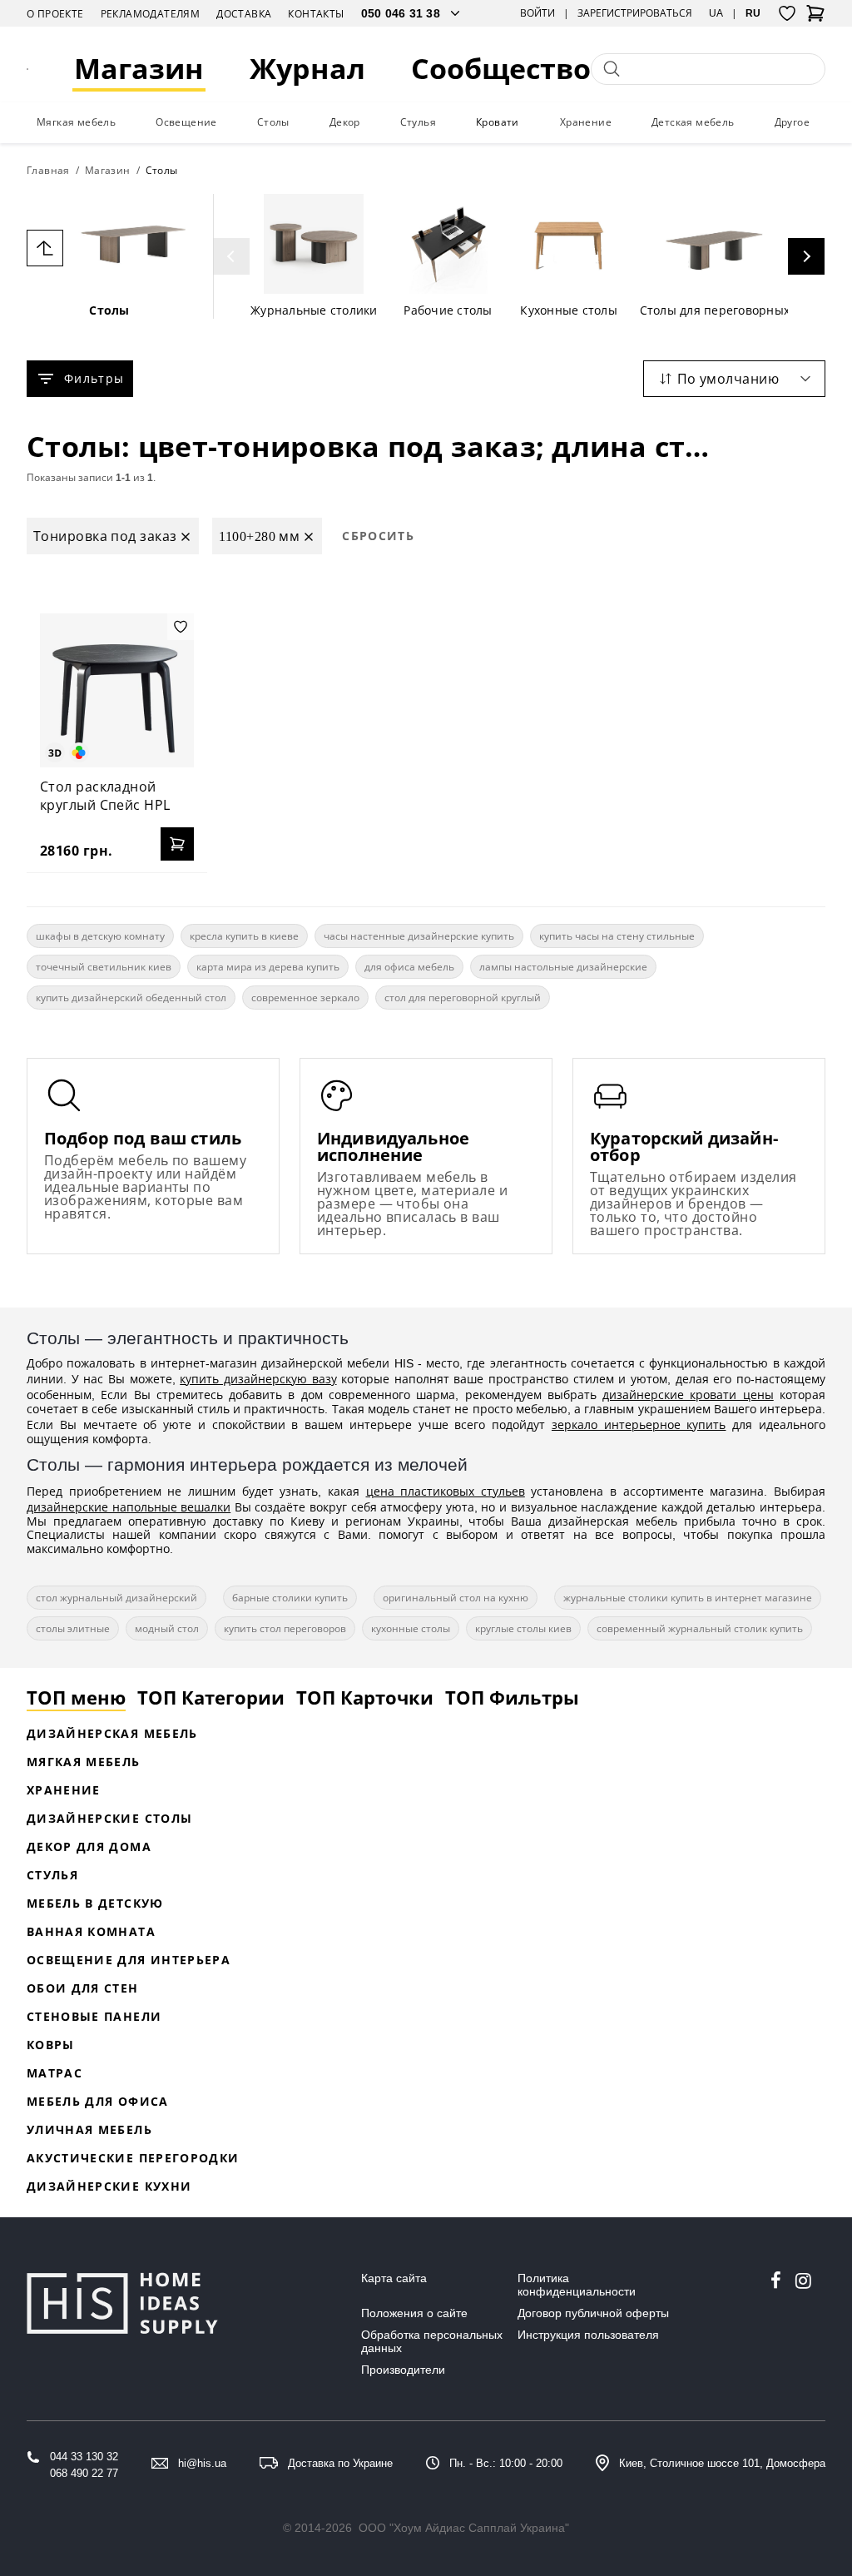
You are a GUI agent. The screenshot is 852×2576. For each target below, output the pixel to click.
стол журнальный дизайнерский (116, 1598)
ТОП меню (76, 1697)
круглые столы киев (523, 1628)
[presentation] (231, 256)
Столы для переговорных (715, 310)
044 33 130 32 (84, 2457)
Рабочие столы (448, 310)
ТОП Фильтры (512, 1697)
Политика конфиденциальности (577, 2285)
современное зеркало (305, 998)
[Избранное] (787, 13)
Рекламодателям (151, 14)
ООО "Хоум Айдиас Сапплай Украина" (464, 2528)
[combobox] (734, 379)
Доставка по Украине (340, 2463)
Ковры (51, 2045)
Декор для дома (89, 1846)
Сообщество (501, 69)
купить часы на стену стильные (617, 936)
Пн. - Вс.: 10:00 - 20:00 (506, 2463)
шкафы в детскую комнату (100, 936)
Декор (345, 122)
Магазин (139, 69)
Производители (403, 2370)
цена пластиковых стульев (446, 1491)
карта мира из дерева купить (268, 967)
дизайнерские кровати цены (688, 1395)
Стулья (418, 122)
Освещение (186, 122)
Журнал (307, 69)
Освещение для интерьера (129, 1960)
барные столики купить (290, 1598)
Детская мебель (693, 122)
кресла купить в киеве (244, 936)
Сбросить (378, 536)
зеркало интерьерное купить (639, 1424)
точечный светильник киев (104, 967)
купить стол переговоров (285, 1628)
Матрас (54, 2073)
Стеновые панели (94, 2016)
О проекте (55, 14)
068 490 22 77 (84, 2473)
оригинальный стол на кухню (456, 1598)
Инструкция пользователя (588, 2335)
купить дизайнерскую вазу (258, 1379)
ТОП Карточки (365, 1697)
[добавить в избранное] (181, 627)
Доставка (244, 14)
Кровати (498, 122)
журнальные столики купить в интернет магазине (688, 1598)
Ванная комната (91, 1931)
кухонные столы (411, 1628)
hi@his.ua (202, 2463)
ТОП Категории (211, 1697)
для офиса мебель (409, 967)
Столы (273, 122)
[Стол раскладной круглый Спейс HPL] (117, 690)
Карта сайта (394, 2278)
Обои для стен (83, 1988)
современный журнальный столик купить (700, 1628)
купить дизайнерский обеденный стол (131, 998)
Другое (792, 122)
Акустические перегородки (133, 2158)
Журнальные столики (314, 310)
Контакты (316, 14)
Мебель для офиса (98, 2101)
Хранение (586, 122)
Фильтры (94, 378)
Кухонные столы (569, 310)
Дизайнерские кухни (109, 2186)
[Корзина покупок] (815, 18)
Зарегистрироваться (635, 13)
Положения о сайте (414, 2313)
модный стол (167, 1628)
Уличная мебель (89, 2129)
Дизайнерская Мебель (112, 1733)
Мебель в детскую (95, 1903)
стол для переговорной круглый (463, 998)
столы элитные (73, 1628)
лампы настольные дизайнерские (563, 967)
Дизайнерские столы (109, 1818)
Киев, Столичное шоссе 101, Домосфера (722, 2463)
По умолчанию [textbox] (728, 379)
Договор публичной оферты (593, 2313)
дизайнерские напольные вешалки (129, 1507)
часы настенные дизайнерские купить (419, 936)
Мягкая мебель (76, 122)
